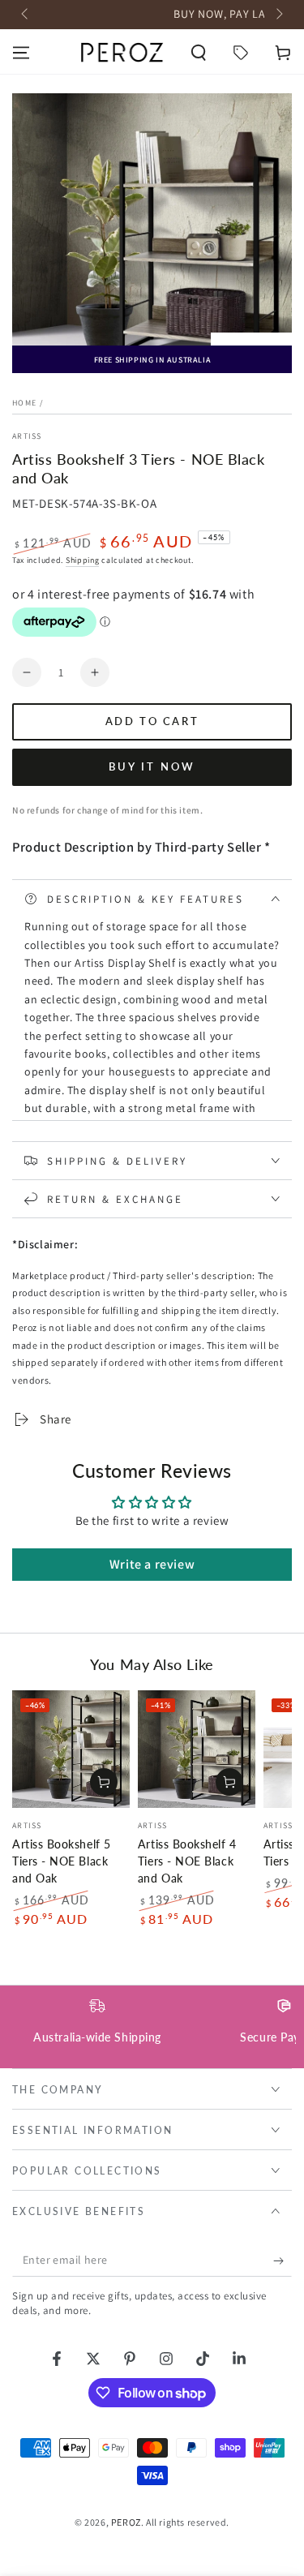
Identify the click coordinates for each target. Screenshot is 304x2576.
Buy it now (152, 766)
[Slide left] (26, 15)
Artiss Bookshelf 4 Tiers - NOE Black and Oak (187, 1861)
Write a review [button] (152, 1564)
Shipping (83, 560)
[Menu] (21, 53)
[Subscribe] (283, 2260)
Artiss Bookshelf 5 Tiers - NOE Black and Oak (62, 1861)
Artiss (27, 436)
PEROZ (126, 2522)
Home (24, 403)
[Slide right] (278, 15)
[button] (199, 53)
